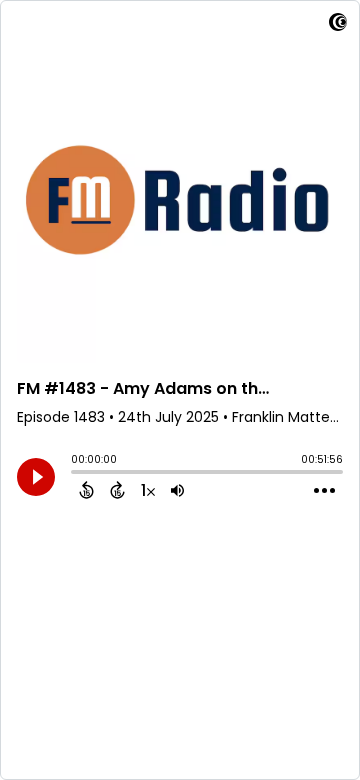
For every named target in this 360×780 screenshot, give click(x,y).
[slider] (76, 474)
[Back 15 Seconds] (86, 490)
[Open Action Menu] (324, 491)
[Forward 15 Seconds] (117, 490)
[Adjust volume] (177, 490)
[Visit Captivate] (338, 25)
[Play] (36, 477)
